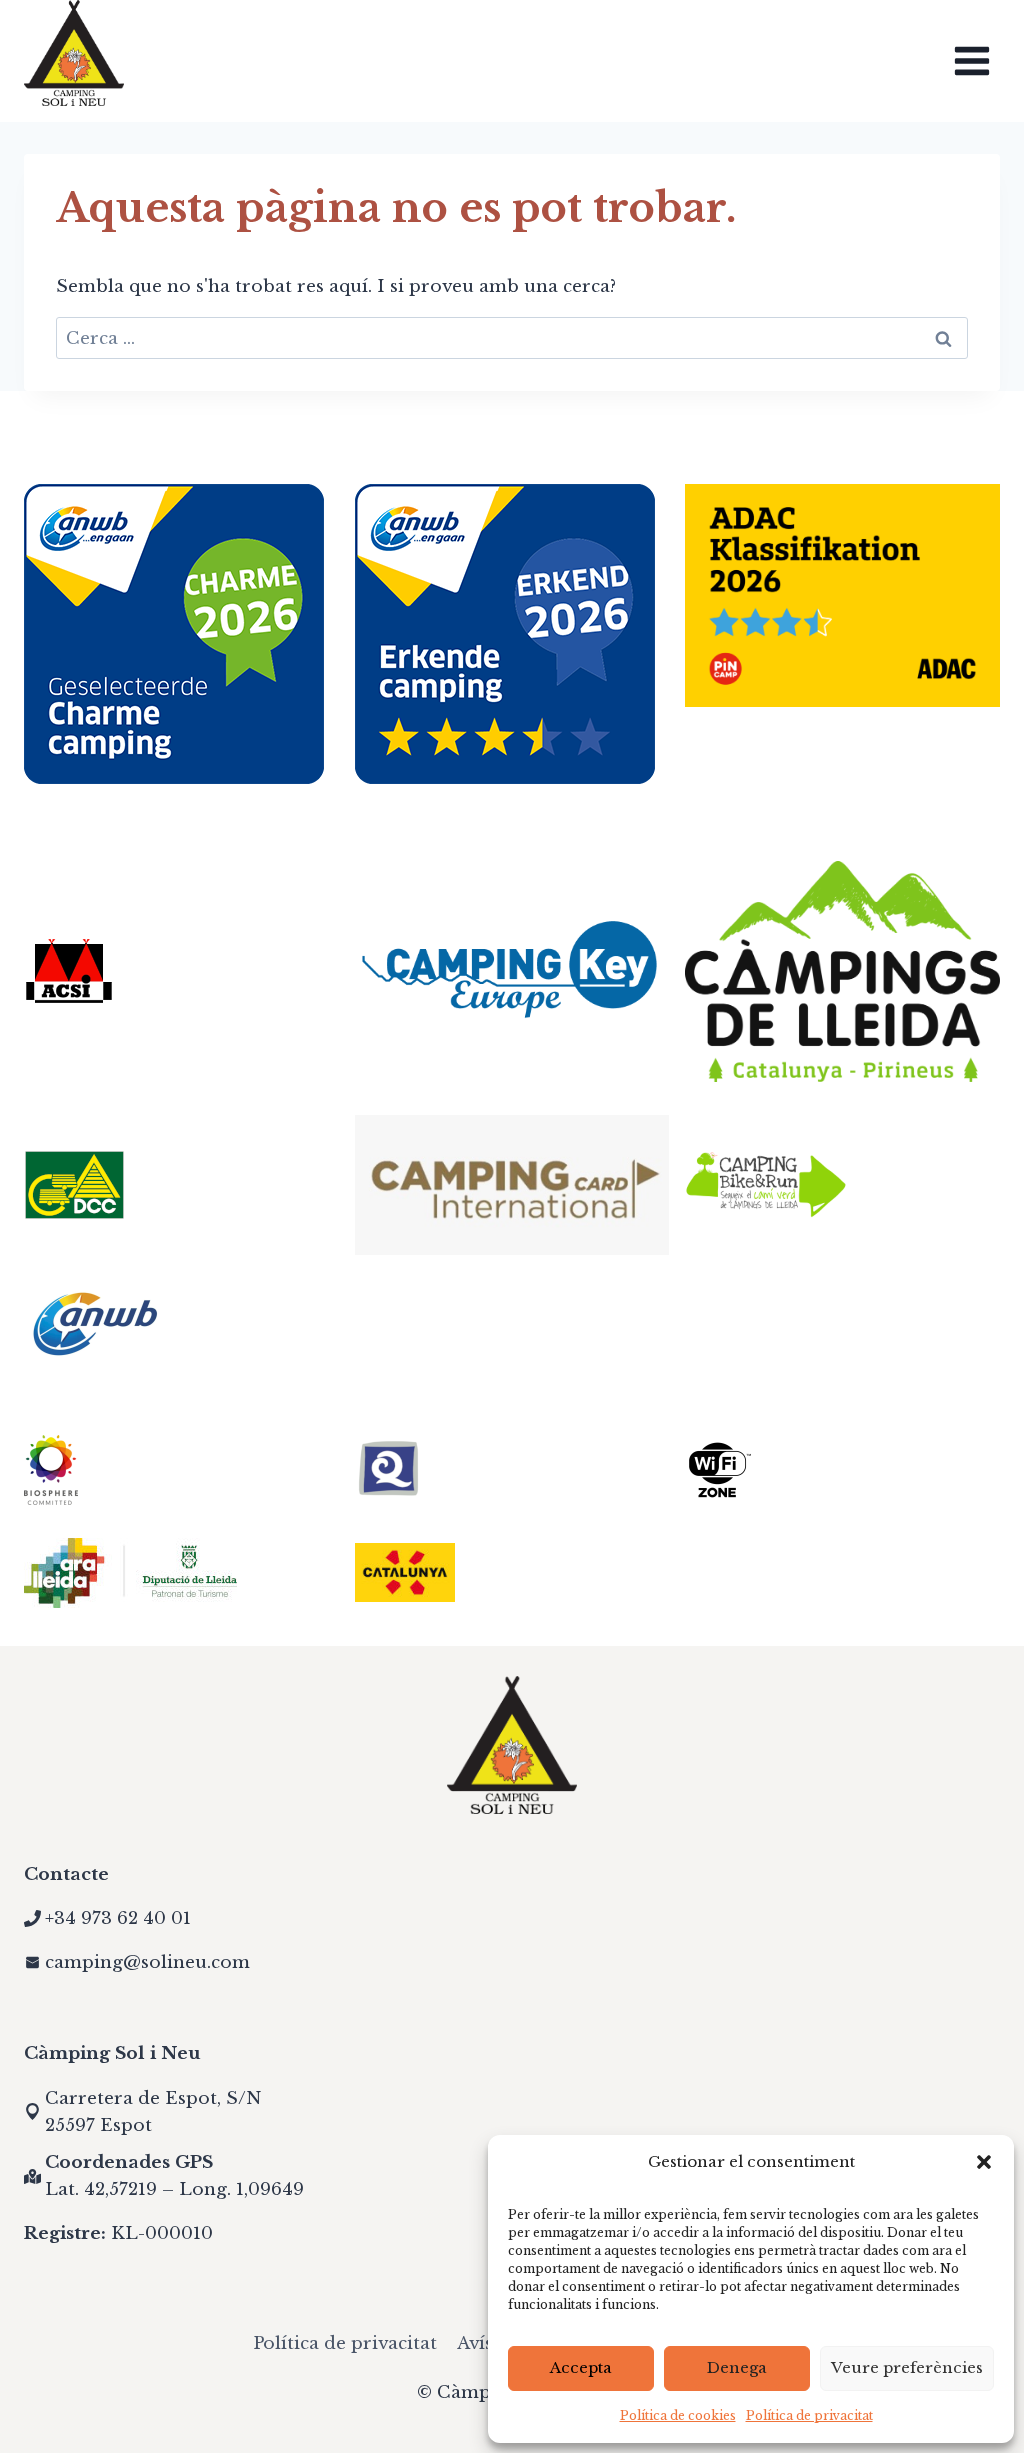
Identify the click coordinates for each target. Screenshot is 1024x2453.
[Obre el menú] (971, 60)
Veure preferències (907, 2367)
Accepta (581, 2367)
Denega (737, 2367)
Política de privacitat (809, 2415)
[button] (984, 2162)
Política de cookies (678, 2415)
